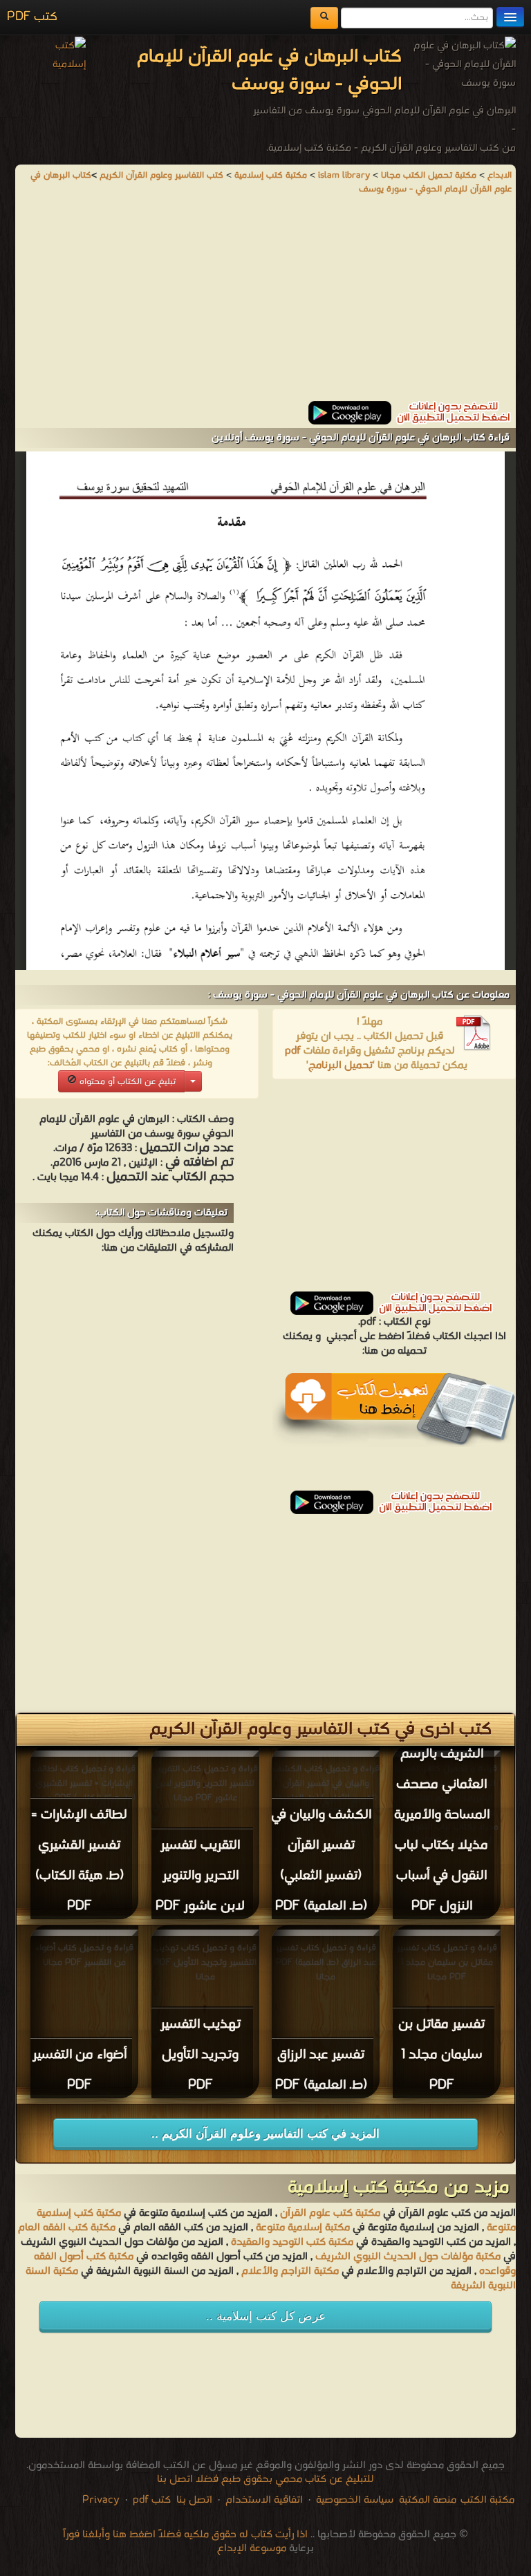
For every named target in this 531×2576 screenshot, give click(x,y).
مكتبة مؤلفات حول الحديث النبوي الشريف (408, 2257)
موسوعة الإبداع (252, 2548)
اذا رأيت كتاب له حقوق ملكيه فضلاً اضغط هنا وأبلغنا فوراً (185, 2535)
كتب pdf (152, 2500)
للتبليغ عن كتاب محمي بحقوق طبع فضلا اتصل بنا (265, 2479)
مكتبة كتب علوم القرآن (330, 2213)
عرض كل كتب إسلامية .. (266, 2316)
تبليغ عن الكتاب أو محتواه (126, 1082)
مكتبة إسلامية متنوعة (303, 2228)
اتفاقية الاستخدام (263, 2500)
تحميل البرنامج (341, 1065)
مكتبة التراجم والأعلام (290, 2271)
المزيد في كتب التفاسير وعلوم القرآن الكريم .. (265, 2134)
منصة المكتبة (428, 2500)
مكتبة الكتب (487, 2500)
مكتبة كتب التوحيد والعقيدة (292, 2242)
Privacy (101, 2500)
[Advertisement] (265, 304)
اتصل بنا (193, 2500)
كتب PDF (32, 17)
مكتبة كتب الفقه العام (67, 2228)
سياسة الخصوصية (355, 2500)
